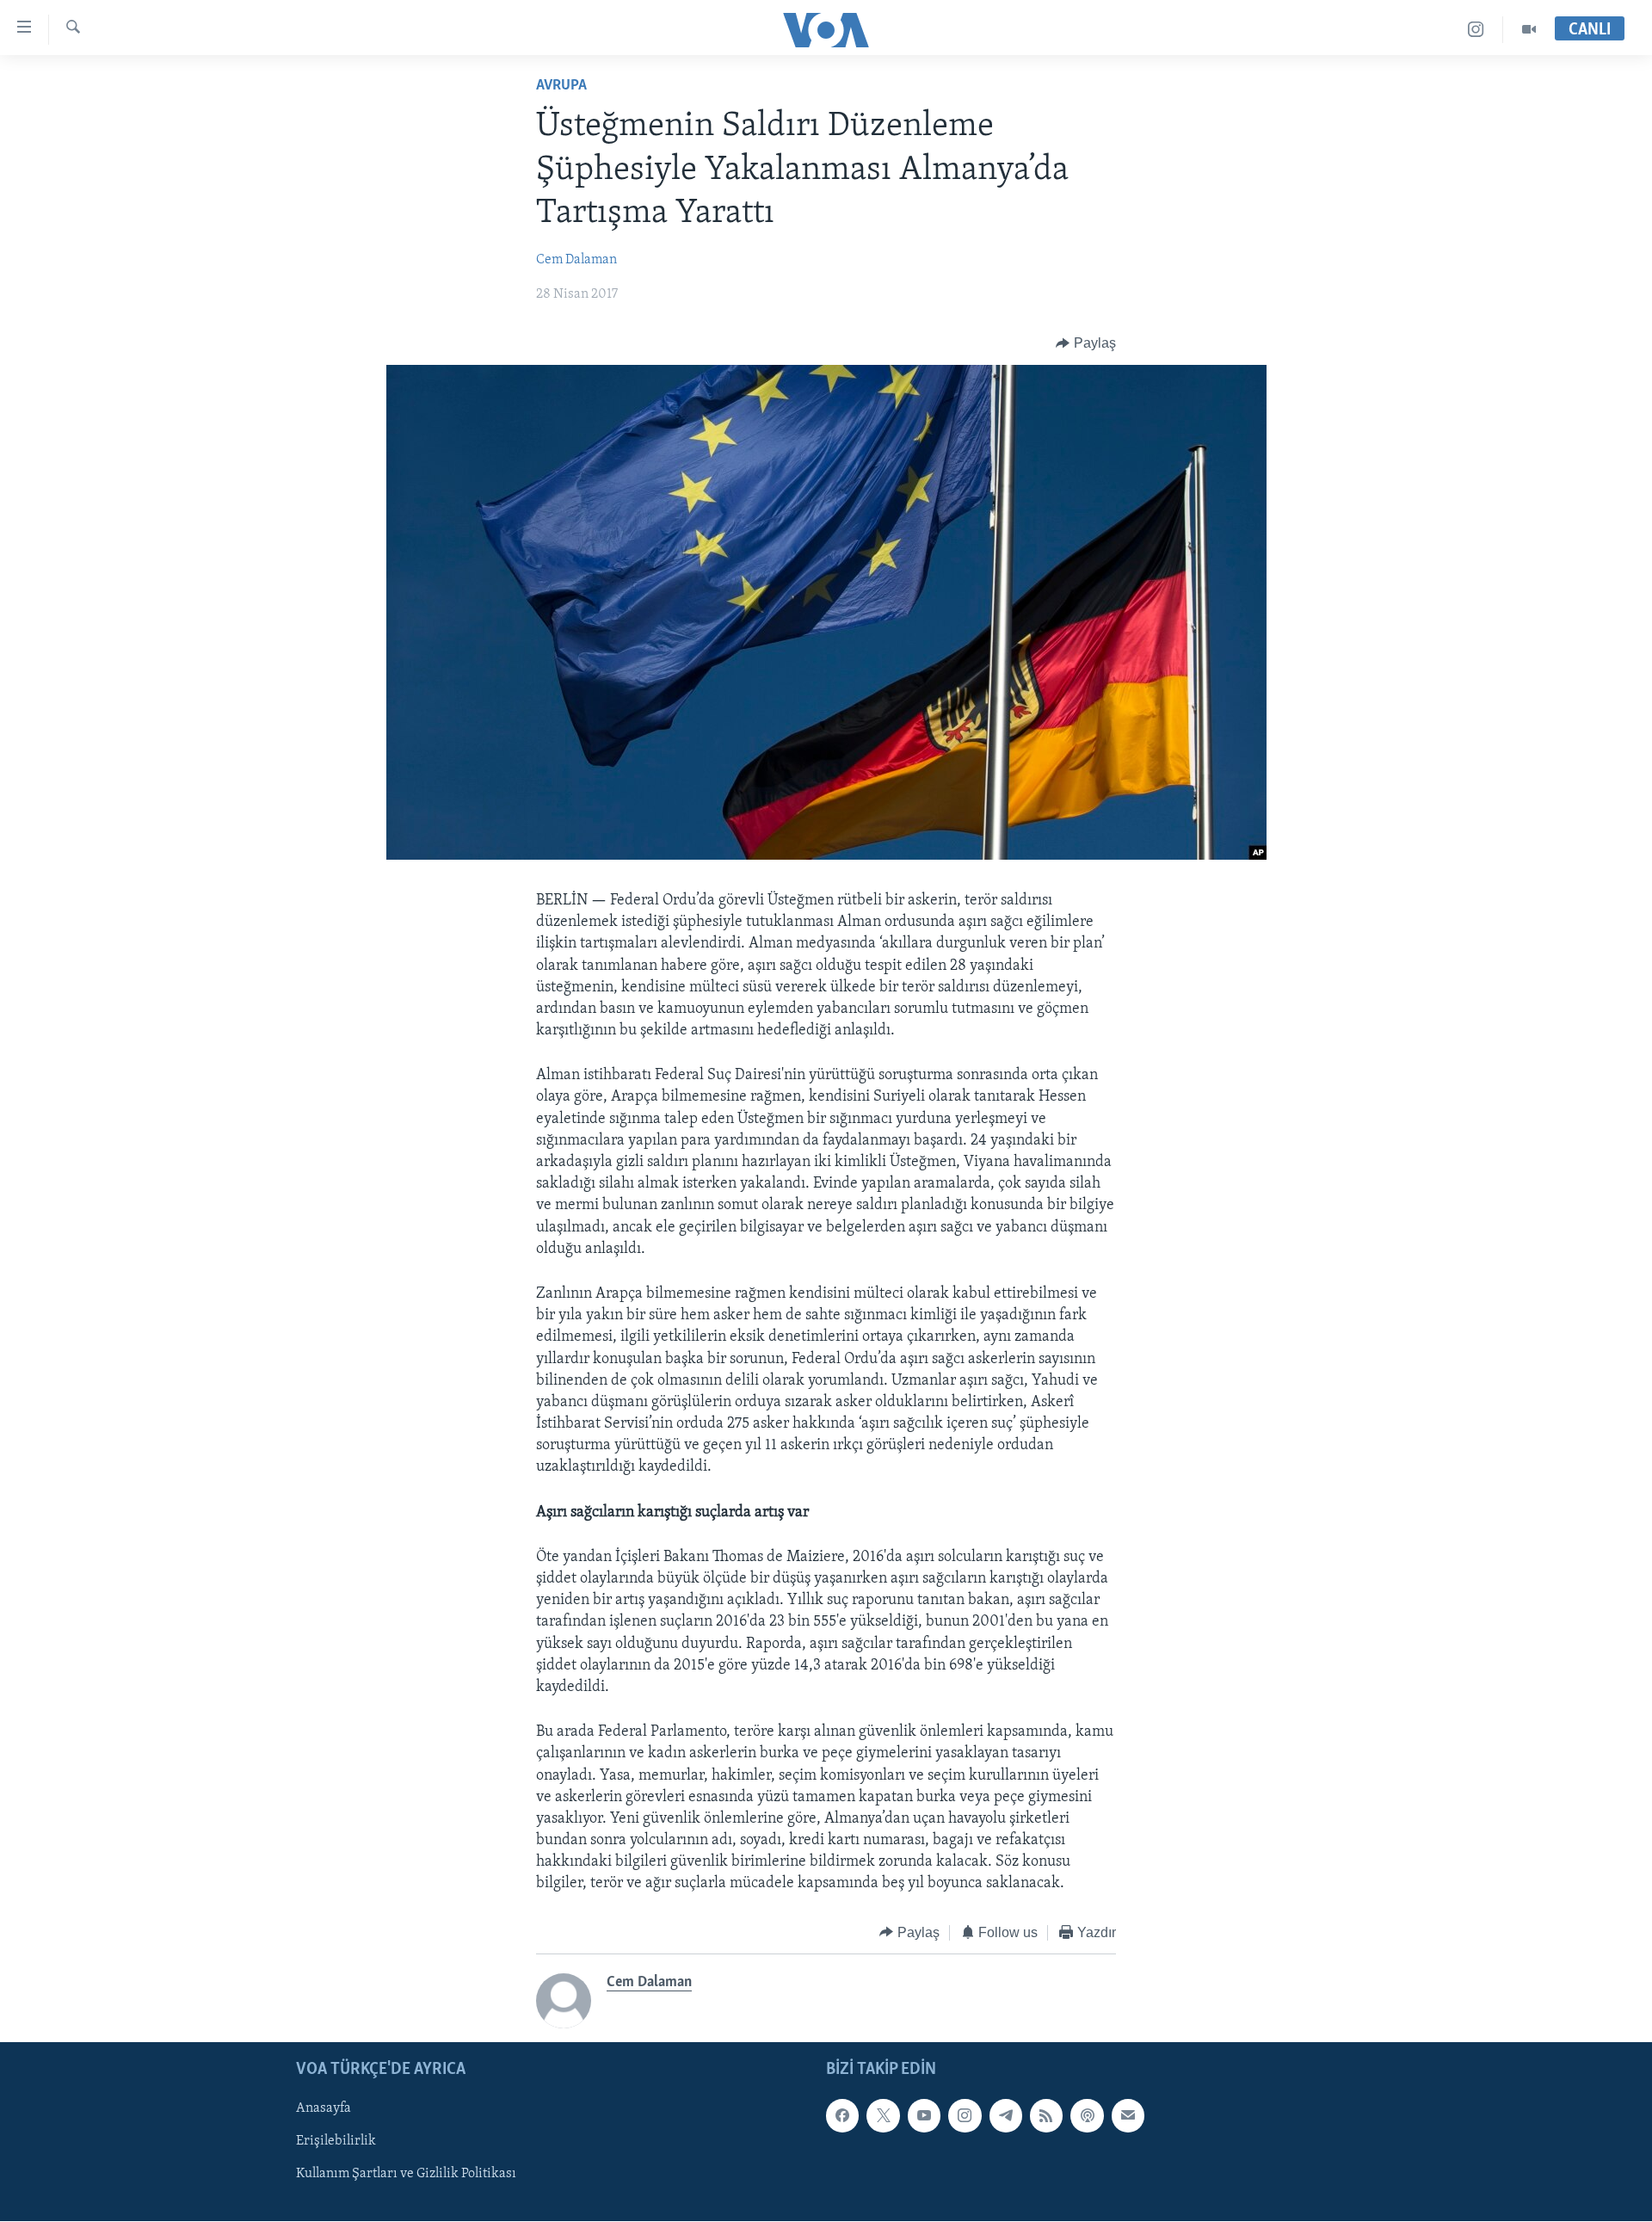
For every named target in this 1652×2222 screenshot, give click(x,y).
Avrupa (561, 86)
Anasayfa (324, 2109)
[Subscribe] (1128, 2116)
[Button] (1086, 343)
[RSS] (1046, 2116)
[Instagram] (1476, 30)
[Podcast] (1087, 2116)
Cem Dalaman (576, 260)
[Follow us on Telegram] (1006, 2116)
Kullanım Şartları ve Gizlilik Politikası (406, 2175)
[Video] (1529, 30)
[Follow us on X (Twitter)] (883, 2116)
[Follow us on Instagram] (965, 2116)
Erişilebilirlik (336, 2142)
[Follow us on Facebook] (842, 2116)
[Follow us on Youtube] (924, 2116)
